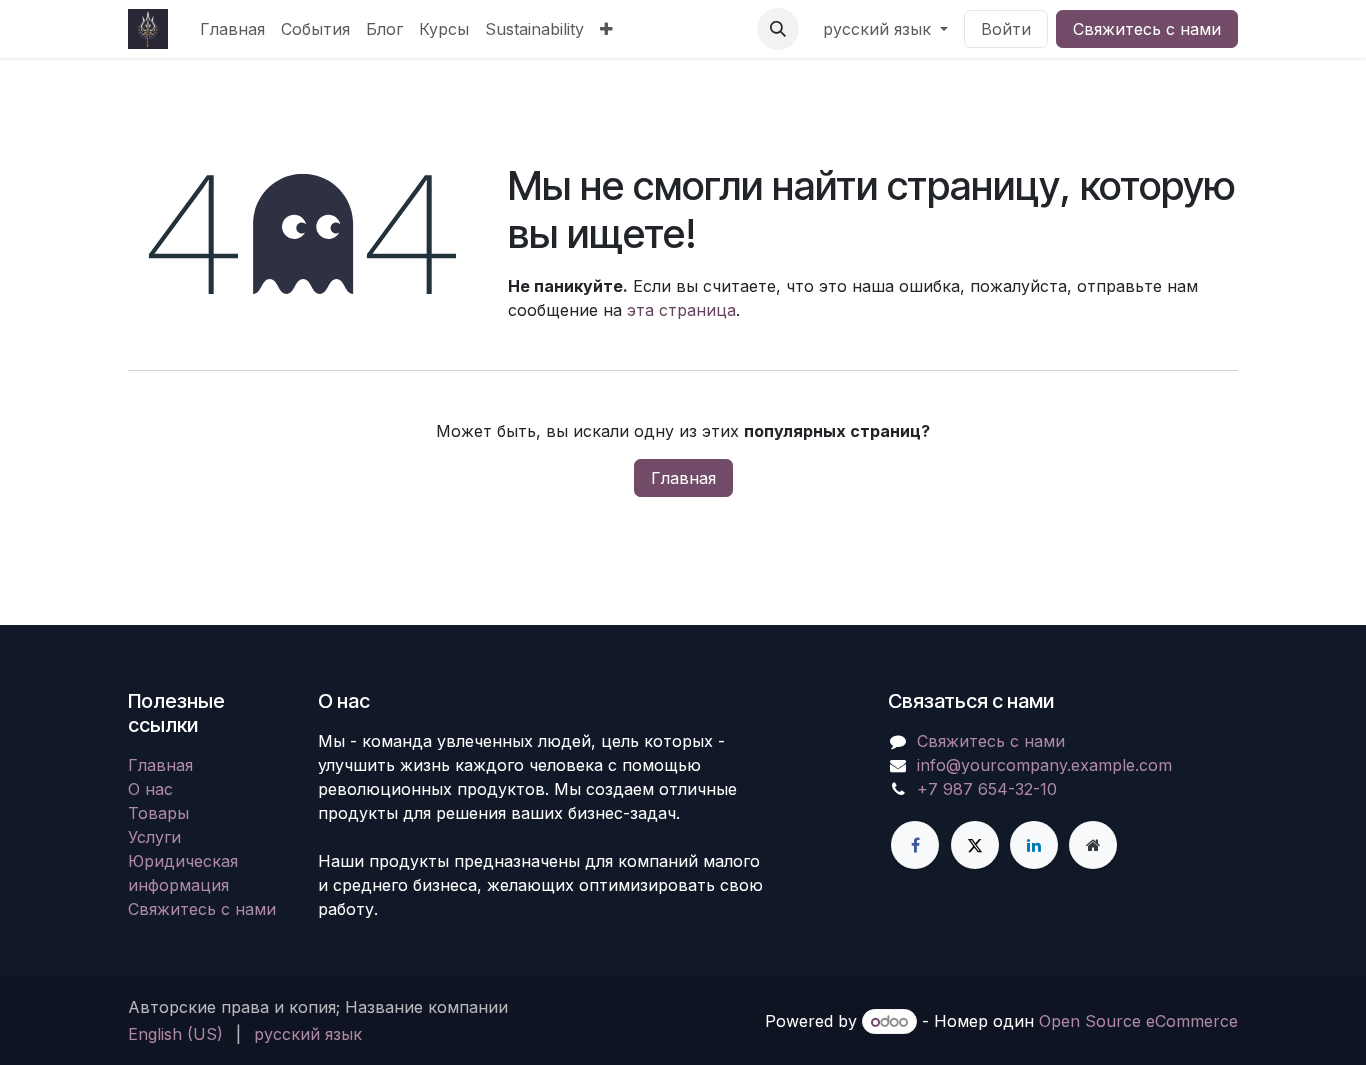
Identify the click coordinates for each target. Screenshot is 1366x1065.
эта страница (681, 310)
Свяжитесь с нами (1147, 29)
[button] (778, 29)
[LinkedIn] (1034, 845)
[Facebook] (915, 845)
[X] (975, 845)
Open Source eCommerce (1138, 1021)
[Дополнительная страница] (1093, 845)
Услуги (154, 837)
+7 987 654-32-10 (987, 789)
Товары (158, 813)
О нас (150, 789)
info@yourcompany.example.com (1044, 765)
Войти (1006, 29)
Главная (683, 478)
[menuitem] (232, 29)
